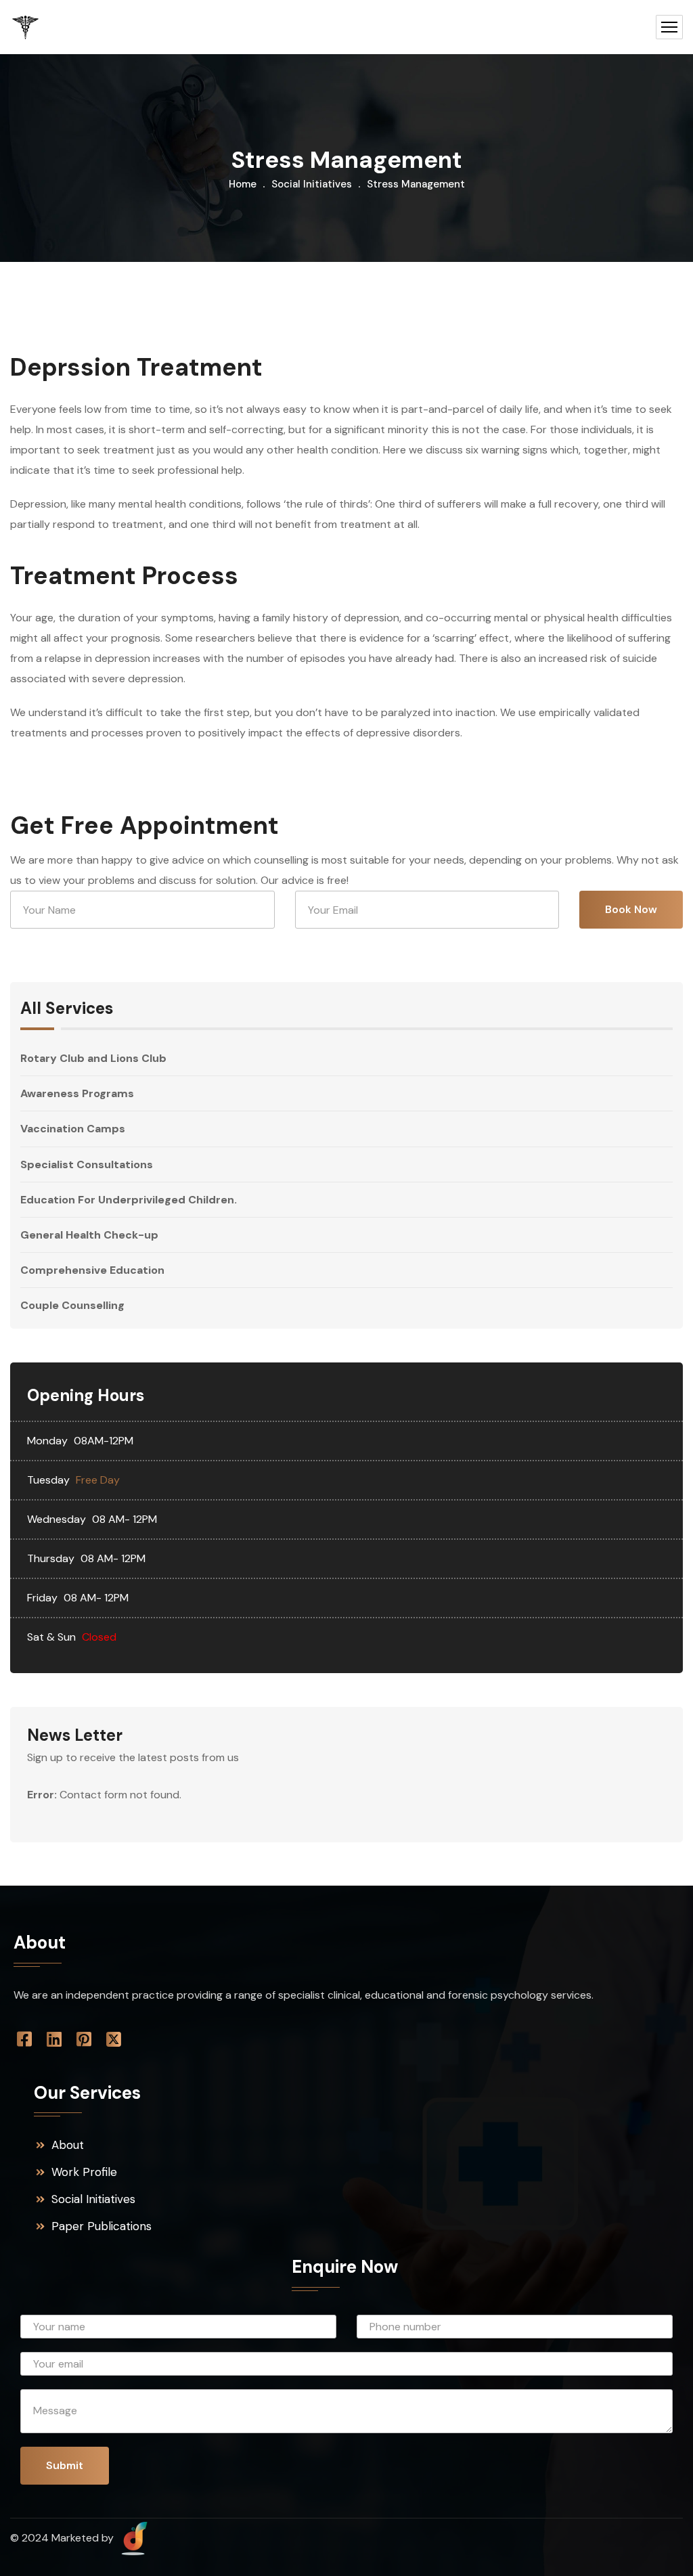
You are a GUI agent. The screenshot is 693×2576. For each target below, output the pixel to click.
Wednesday (57, 1519)
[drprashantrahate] (25, 27)
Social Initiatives (312, 184)
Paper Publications (102, 2226)
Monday (47, 1441)
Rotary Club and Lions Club (93, 1059)
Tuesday (48, 1480)
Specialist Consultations (87, 1164)
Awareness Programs (77, 1093)
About (68, 2145)
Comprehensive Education (92, 1270)
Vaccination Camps (73, 1129)
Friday (42, 1598)
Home (243, 184)
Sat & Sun (51, 1637)
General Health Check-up (89, 1235)
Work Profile (84, 2172)
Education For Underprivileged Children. (129, 1200)
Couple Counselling (72, 1305)
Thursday (51, 1558)
